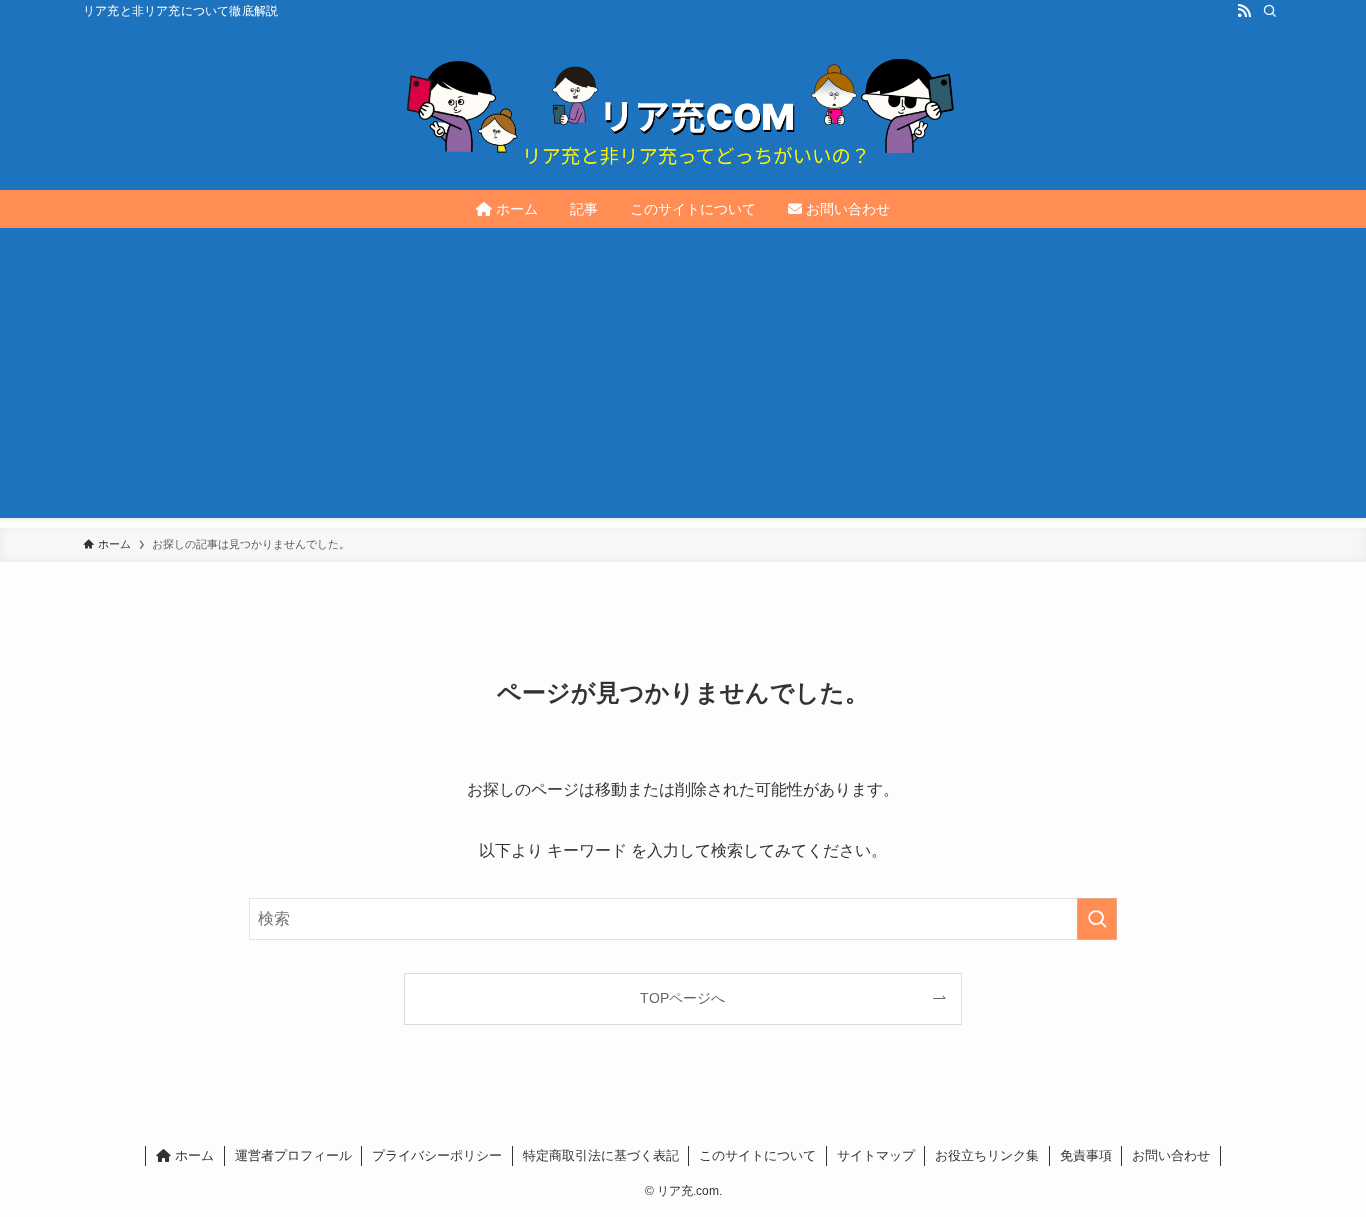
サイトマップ (876, 1155)
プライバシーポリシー (437, 1155)
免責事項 (1086, 1155)
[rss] (1244, 11)
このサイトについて (757, 1155)
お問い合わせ (1171, 1155)
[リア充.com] (683, 106)
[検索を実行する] (1097, 919)
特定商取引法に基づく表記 (601, 1155)
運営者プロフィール (293, 1155)
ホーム (192, 1155)
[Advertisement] (683, 378)
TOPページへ (682, 998)
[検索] (1270, 11)
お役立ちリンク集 (987, 1155)
